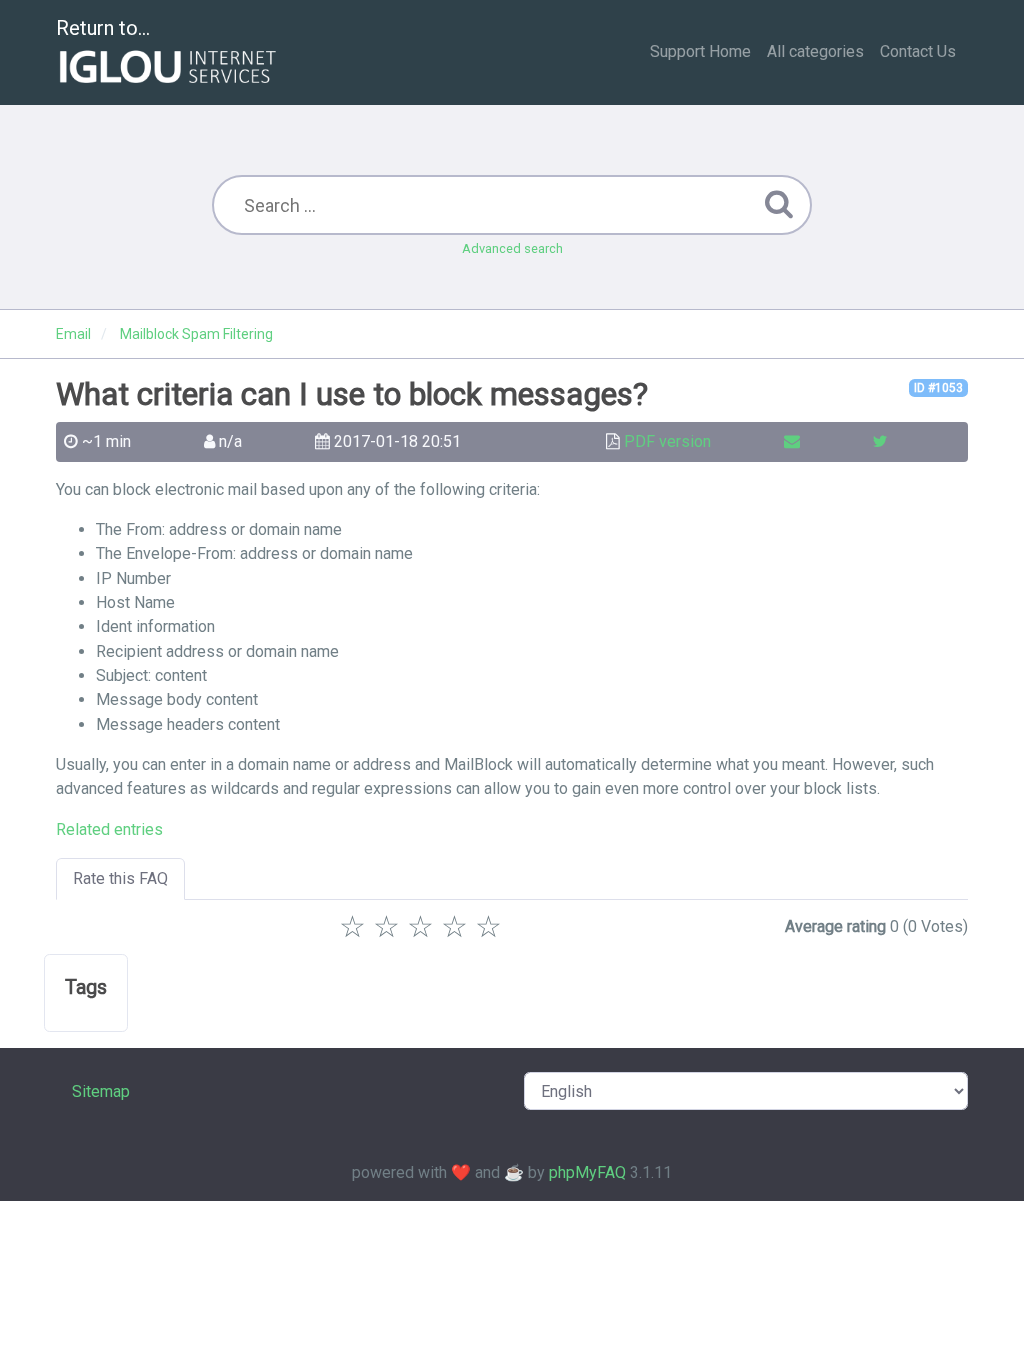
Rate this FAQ (120, 878)
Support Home (700, 51)
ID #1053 (938, 388)
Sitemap (101, 1091)
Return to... (103, 28)
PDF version (667, 441)
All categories (815, 51)
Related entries (109, 829)
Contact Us (918, 51)
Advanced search (512, 248)
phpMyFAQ (587, 1172)
